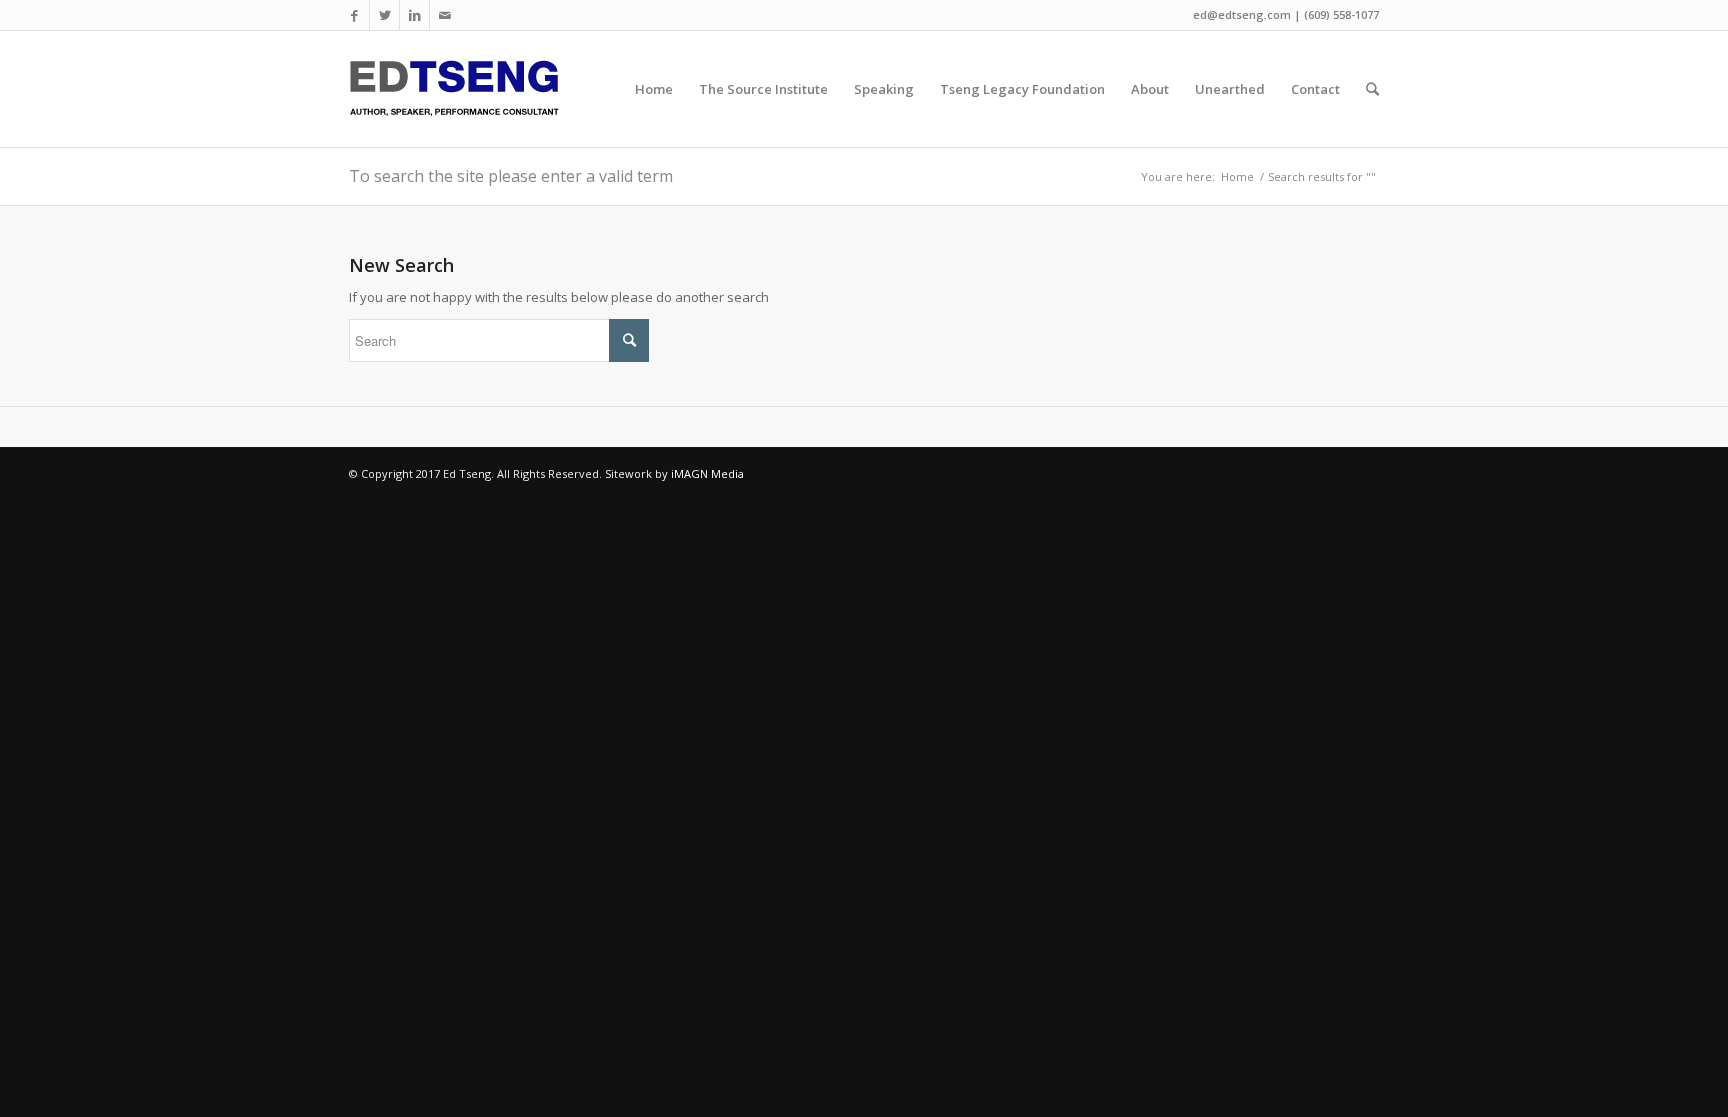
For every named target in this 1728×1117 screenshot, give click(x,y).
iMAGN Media (707, 473)
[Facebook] (354, 15)
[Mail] (445, 15)
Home (1237, 176)
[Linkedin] (414, 15)
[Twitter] (384, 15)
